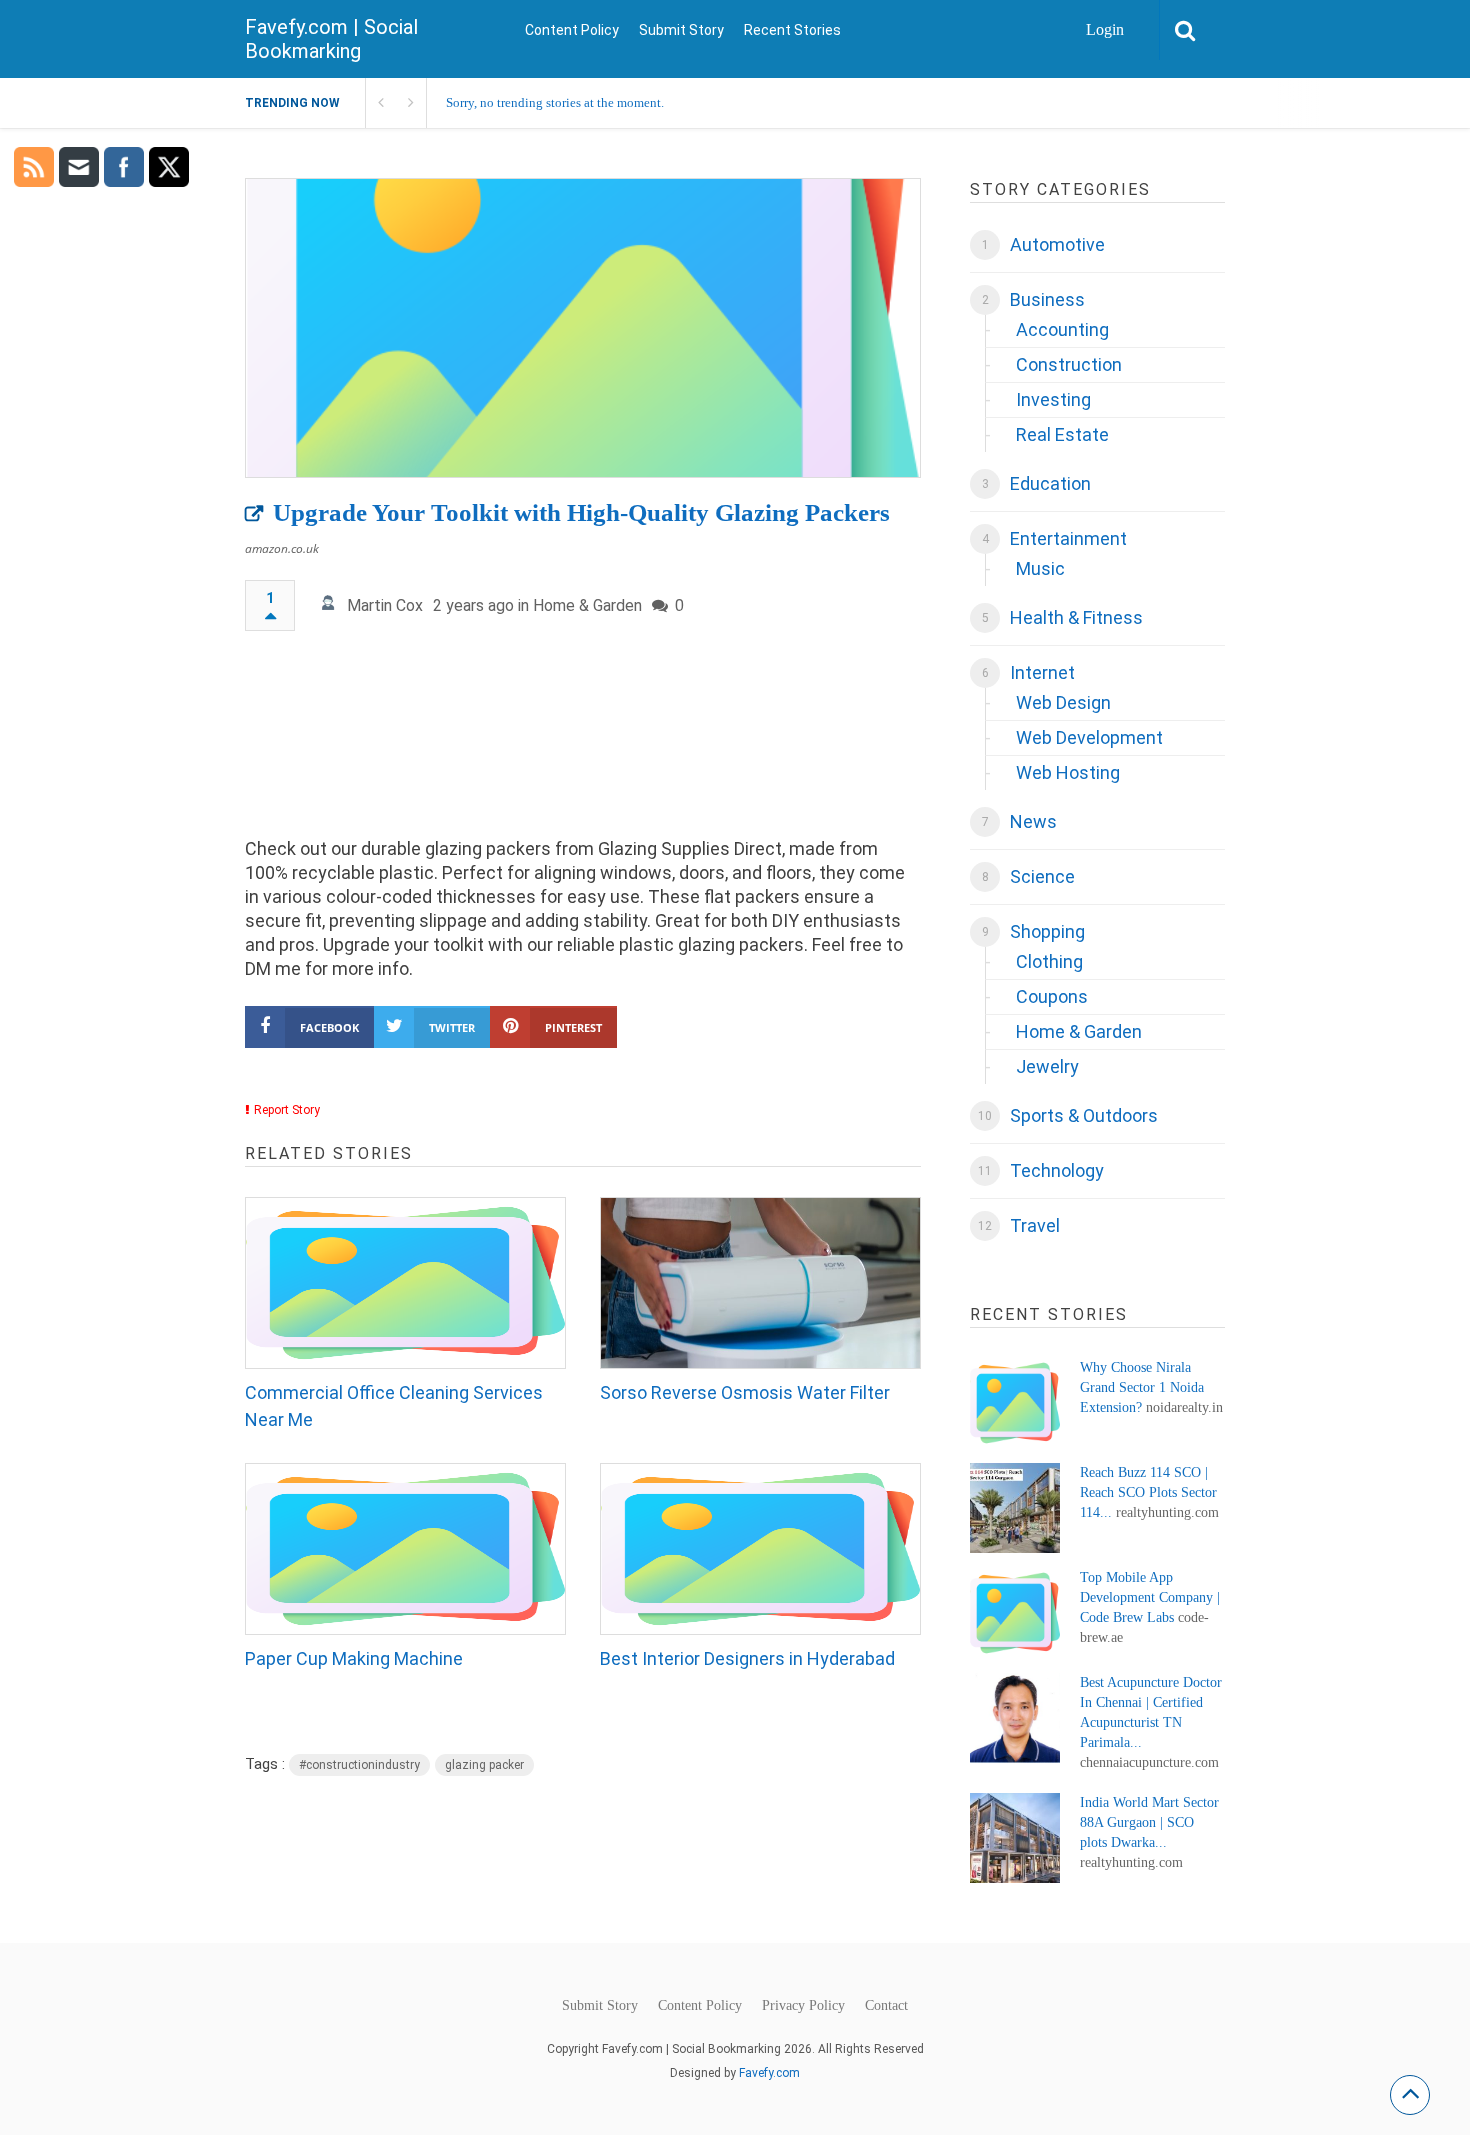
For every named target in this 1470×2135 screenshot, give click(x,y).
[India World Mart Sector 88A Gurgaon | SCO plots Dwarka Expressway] (1015, 1838)
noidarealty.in (1184, 1407)
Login (1105, 29)
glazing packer (484, 1765)
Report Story (287, 1110)
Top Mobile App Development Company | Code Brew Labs (1150, 1597)
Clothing (1049, 961)
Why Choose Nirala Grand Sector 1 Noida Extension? (1142, 1387)
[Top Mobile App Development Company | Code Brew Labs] (1015, 1613)
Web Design (1063, 702)
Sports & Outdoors (1084, 1115)
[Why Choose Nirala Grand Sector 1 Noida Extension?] (1015, 1403)
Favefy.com (769, 2073)
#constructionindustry (359, 1765)
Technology (1057, 1170)
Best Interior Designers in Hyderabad (747, 1658)
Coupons (1052, 996)
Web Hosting (1068, 772)
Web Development (1089, 737)
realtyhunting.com (1167, 1512)
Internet (1042, 672)
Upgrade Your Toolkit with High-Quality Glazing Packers (581, 512)
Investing (1053, 399)
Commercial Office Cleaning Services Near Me (394, 1406)
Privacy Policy (803, 2006)
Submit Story (681, 30)
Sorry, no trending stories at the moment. (555, 102)
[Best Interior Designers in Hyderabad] (760, 1549)
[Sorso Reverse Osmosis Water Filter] (760, 1283)
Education (1050, 483)
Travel (1035, 1225)
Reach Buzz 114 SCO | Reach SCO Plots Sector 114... (1148, 1492)
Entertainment (1068, 538)
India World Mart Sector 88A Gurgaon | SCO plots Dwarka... (1149, 1822)
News (1033, 821)
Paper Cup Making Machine (354, 1658)
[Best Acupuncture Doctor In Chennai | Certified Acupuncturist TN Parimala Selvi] (1015, 1718)
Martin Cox (385, 605)
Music (1040, 568)
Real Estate (1062, 434)
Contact (886, 2006)
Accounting (1062, 329)
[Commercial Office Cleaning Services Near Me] (405, 1283)
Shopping (1047, 931)
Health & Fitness (1076, 617)
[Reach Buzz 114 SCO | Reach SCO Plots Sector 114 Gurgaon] (1015, 1508)
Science (1042, 876)
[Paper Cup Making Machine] (405, 1549)
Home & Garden (587, 605)
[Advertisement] (583, 743)
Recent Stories (792, 30)
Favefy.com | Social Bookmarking (331, 39)
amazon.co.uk (282, 548)
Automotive (1057, 244)
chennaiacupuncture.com (1149, 1762)
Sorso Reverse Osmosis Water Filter (745, 1392)
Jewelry (1047, 1066)
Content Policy (572, 30)
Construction (1069, 364)
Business (1047, 299)
